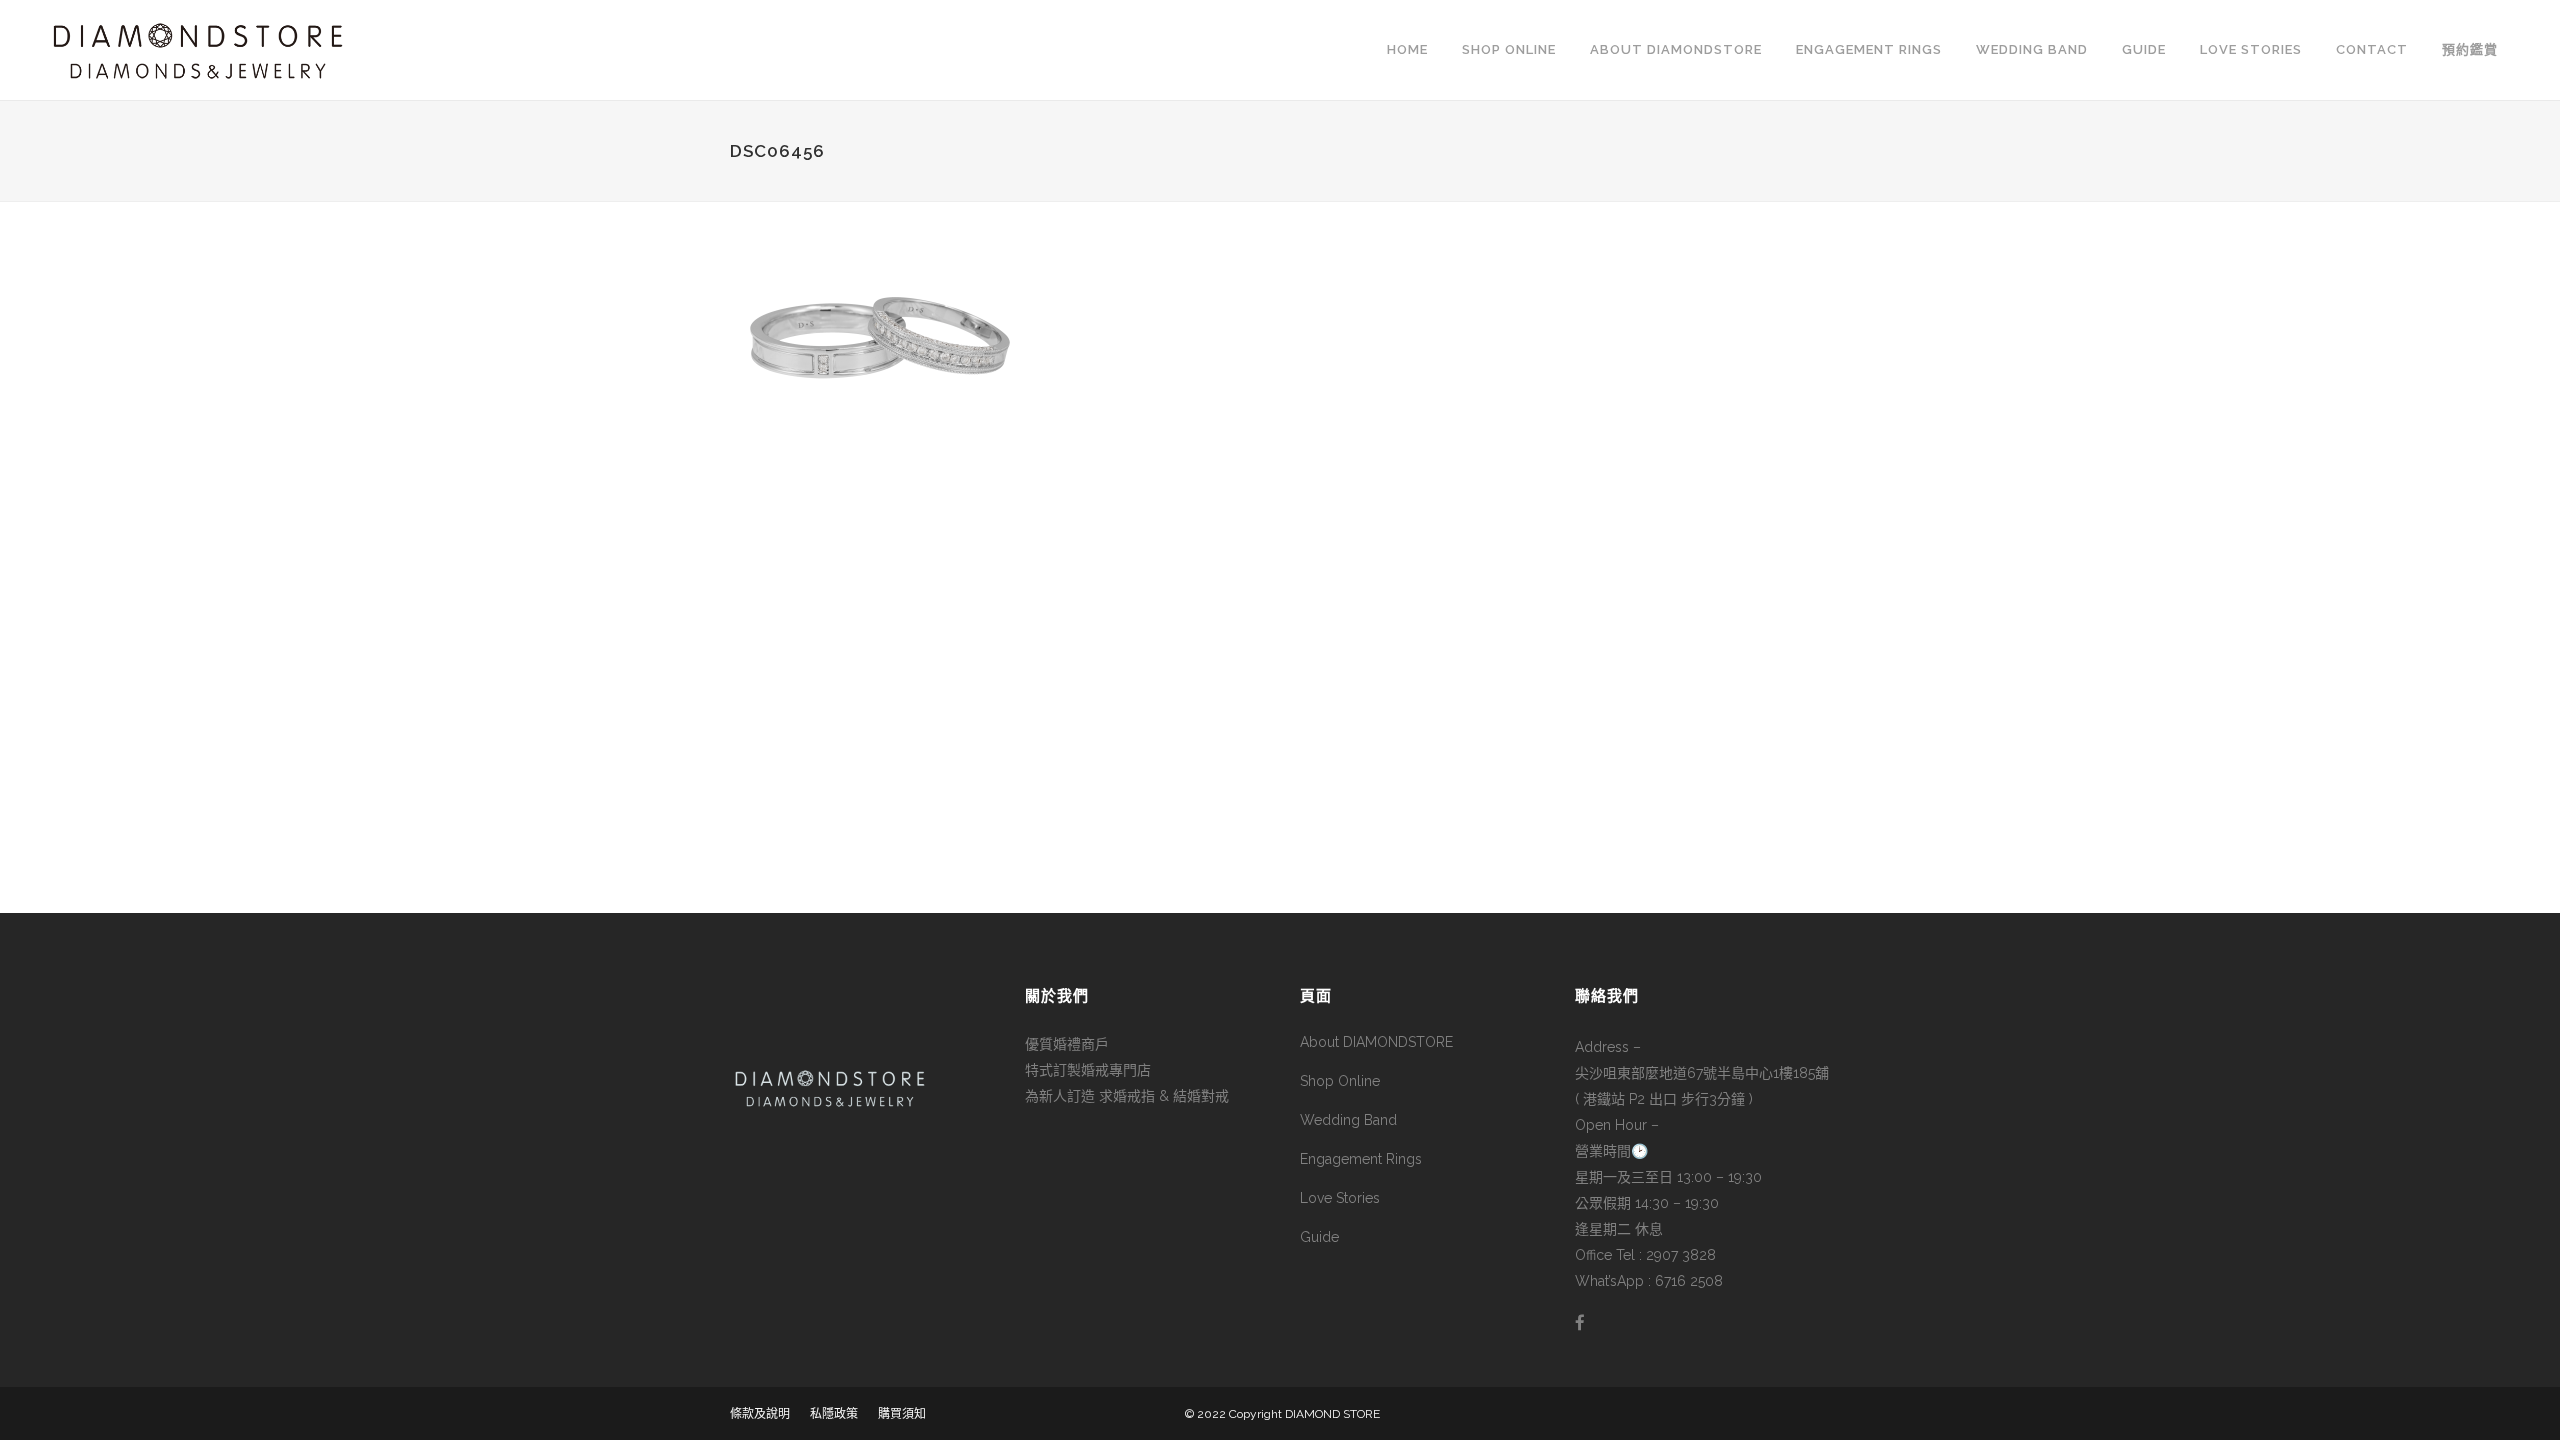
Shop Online (1340, 1081)
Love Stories (1340, 1198)
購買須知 (902, 1414)
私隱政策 (834, 1414)
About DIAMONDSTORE (1376, 1042)
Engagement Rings (1361, 1159)
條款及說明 (760, 1414)
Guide (1319, 1237)
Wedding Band (1348, 1120)
